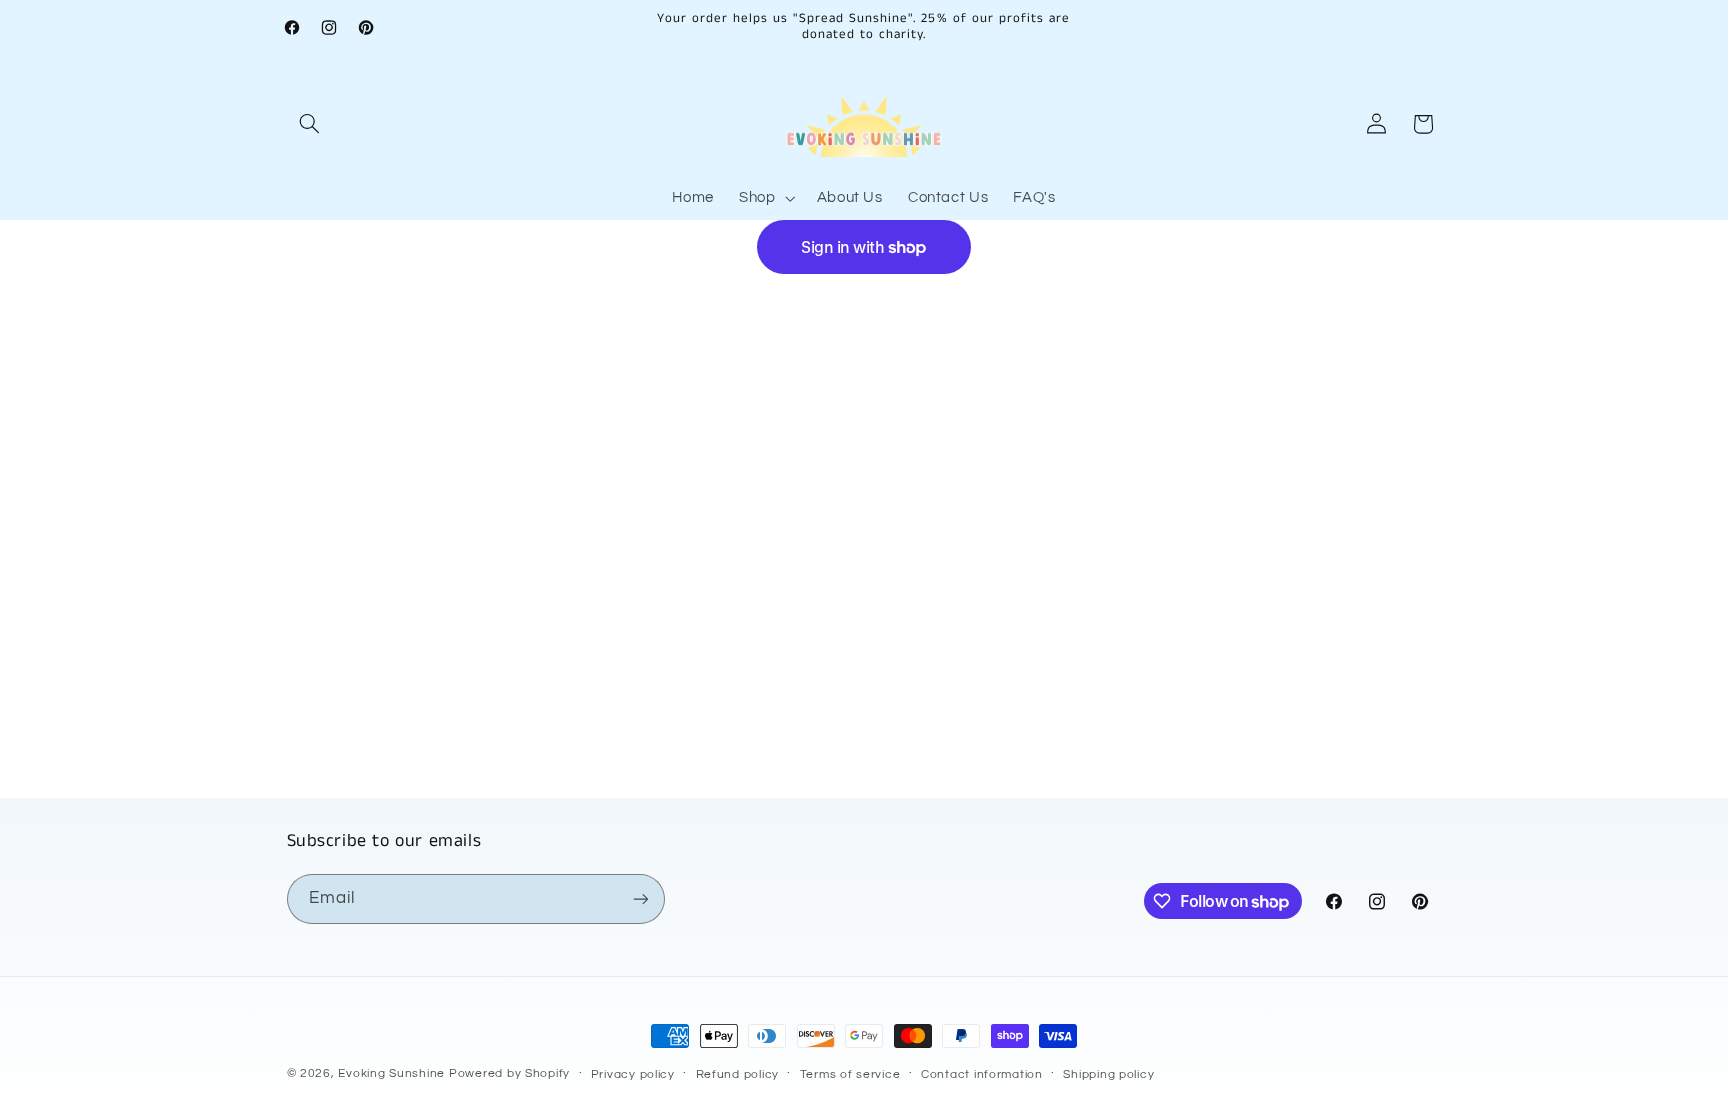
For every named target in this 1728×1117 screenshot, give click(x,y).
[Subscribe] (640, 898)
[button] (310, 124)
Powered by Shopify (509, 1073)
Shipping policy (1108, 1074)
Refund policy (738, 1074)
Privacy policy (633, 1074)
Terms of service (850, 1074)
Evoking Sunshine (391, 1073)
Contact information (982, 1074)
